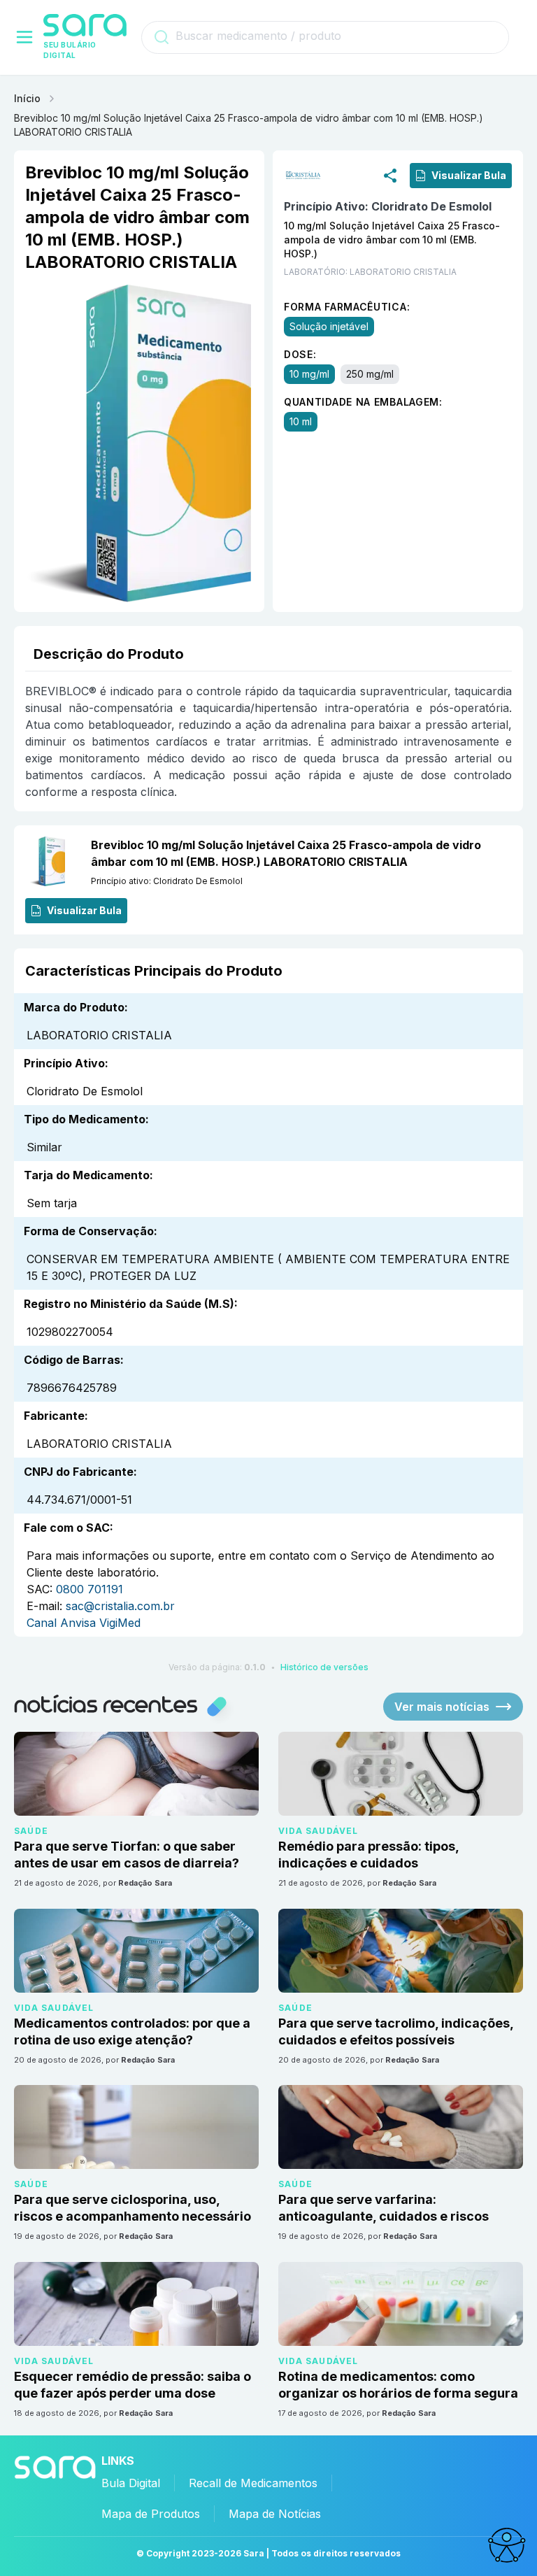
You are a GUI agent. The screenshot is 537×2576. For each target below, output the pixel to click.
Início (27, 98)
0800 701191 (89, 1589)
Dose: (300, 354)
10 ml (301, 421)
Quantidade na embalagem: (363, 402)
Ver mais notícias (442, 1707)
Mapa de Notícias (275, 2514)
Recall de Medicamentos (253, 2483)
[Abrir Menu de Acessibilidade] (506, 2545)
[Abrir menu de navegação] (24, 37)
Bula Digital (131, 2483)
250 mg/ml (370, 374)
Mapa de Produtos (151, 2514)
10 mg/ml (309, 374)
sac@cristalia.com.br (120, 1606)
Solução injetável (329, 326)
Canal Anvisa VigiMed (84, 1623)
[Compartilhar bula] (390, 175)
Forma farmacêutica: (347, 307)
